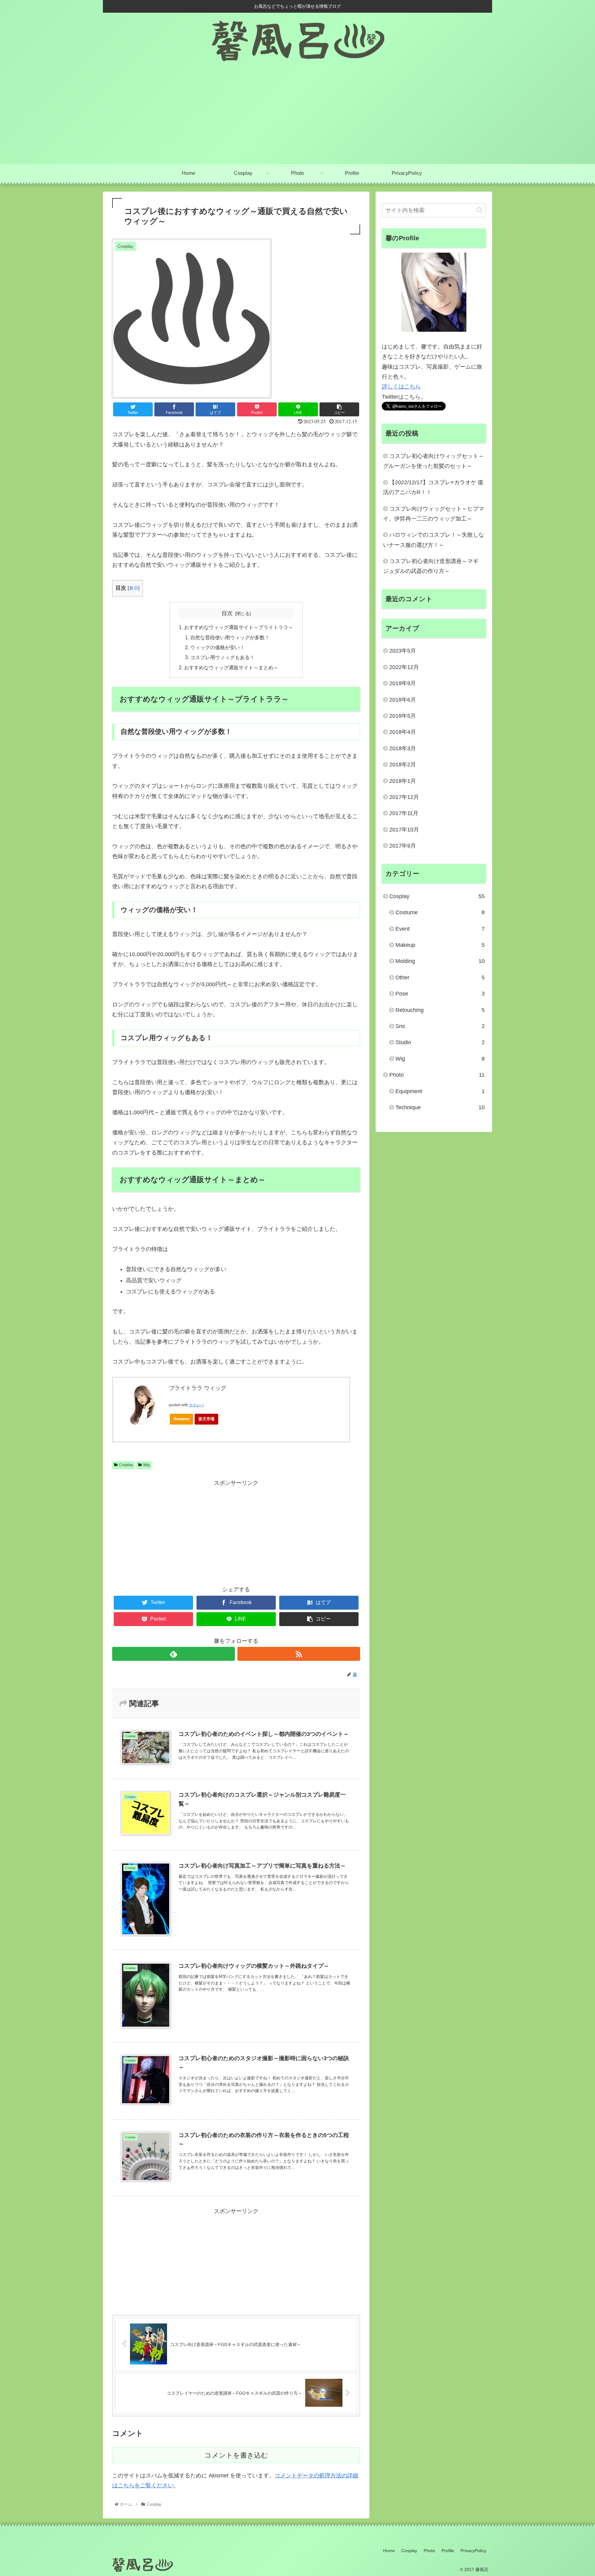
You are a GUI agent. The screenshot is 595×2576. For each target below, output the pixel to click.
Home (389, 2551)
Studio (440, 1042)
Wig (146, 1465)
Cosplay (126, 1465)
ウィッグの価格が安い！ (218, 647)
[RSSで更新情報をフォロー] (299, 1654)
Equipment (440, 1091)
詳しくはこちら (401, 387)
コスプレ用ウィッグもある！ (223, 657)
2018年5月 (403, 716)
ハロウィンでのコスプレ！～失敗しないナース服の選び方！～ (434, 540)
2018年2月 (403, 765)
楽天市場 (206, 1419)
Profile (448, 2551)
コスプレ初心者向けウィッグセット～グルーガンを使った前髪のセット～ (434, 461)
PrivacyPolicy (473, 2551)
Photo (437, 1075)
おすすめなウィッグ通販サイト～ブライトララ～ (239, 627)
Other (440, 978)
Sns (440, 1026)
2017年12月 (404, 797)
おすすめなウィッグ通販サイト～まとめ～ (231, 667)
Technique (440, 1107)
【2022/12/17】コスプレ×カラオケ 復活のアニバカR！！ (433, 487)
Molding (440, 961)
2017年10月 (404, 830)
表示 (134, 588)
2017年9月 (403, 846)
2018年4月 (403, 732)
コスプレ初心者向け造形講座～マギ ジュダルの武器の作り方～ (431, 566)
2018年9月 (403, 683)
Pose (440, 994)
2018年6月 (403, 700)
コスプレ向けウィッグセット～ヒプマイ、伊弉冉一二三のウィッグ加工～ (434, 514)
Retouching (440, 1010)
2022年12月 (404, 667)
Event (440, 929)
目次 (227, 613)
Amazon (181, 1419)
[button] (480, 210)
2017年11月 (404, 813)
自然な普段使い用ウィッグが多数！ (230, 637)
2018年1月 (403, 781)
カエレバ (196, 1405)
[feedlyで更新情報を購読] (174, 1654)
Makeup (440, 945)
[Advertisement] (297, 117)
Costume (440, 912)
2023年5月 (403, 651)
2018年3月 (403, 748)
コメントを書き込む (236, 2455)
